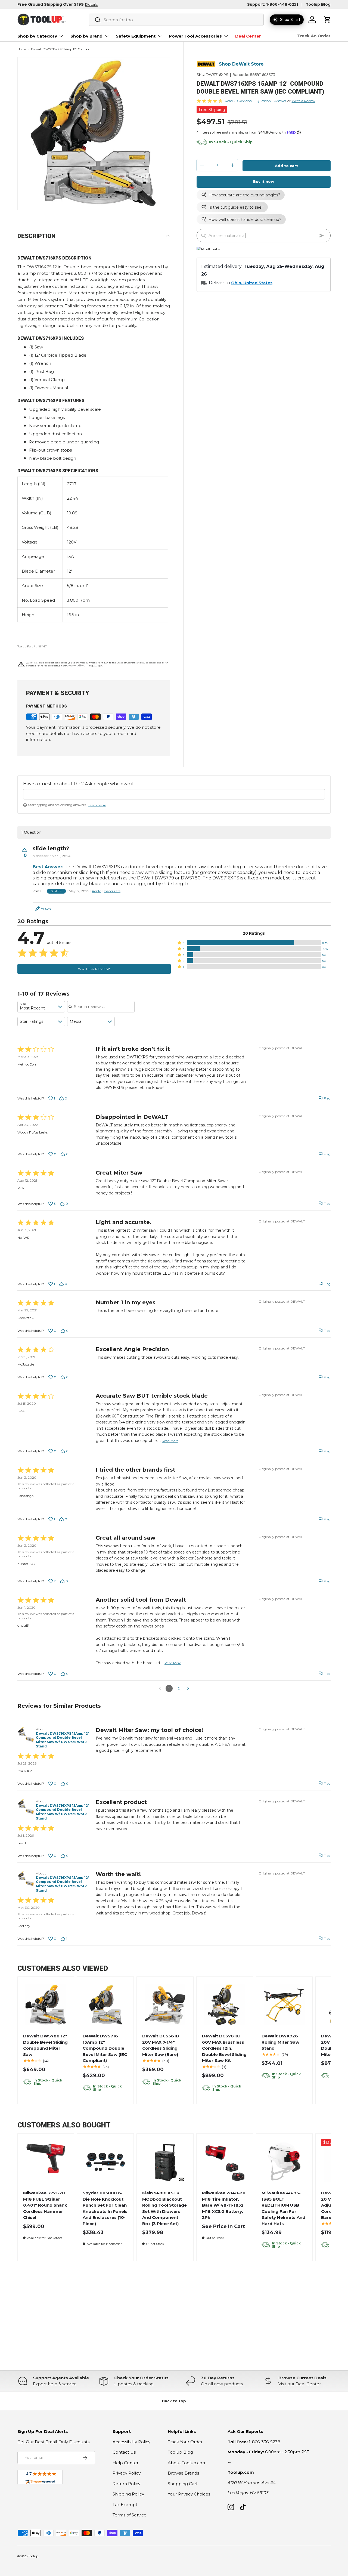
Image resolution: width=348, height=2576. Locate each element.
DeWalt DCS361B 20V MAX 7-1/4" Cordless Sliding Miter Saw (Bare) (161, 2045)
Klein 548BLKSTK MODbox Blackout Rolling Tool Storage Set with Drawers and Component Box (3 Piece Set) (164, 2208)
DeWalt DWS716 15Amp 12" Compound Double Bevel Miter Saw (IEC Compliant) (105, 2048)
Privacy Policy (127, 2473)
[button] (327, 20)
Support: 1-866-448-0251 (273, 4)
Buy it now (264, 181)
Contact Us (124, 2452)
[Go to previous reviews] (160, 1688)
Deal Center (248, 36)
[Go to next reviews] (188, 1688)
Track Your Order (185, 2442)
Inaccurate (112, 891)
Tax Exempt (125, 2505)
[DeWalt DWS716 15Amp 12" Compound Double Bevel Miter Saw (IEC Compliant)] (106, 2005)
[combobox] (176, 20)
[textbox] (174, 794)
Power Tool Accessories (195, 36)
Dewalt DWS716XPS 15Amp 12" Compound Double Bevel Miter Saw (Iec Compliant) (62, 49)
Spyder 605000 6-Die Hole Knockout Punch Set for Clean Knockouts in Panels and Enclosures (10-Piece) (105, 2208)
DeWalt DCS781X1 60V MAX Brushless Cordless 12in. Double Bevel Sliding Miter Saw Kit (224, 2048)
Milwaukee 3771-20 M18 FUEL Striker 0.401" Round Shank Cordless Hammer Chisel (45, 2205)
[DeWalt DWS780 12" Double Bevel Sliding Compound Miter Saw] (46, 2005)
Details (91, 4)
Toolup (33, 2556)
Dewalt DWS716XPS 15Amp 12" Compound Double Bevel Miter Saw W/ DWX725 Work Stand (63, 1740)
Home (22, 49)
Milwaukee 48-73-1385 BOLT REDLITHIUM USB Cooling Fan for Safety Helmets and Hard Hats (283, 2208)
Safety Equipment (136, 36)
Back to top (174, 2401)
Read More (170, 1441)
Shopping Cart (183, 2484)
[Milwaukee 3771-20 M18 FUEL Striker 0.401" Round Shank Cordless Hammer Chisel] (46, 2162)
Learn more (97, 805)
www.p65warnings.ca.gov (86, 665)
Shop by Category (37, 36)
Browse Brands (183, 2473)
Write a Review (304, 101)
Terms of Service (130, 2515)
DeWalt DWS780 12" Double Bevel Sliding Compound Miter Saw (45, 2045)
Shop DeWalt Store (241, 64)
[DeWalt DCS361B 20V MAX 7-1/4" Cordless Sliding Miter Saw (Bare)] (165, 2005)
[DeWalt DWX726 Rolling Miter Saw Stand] (284, 2005)
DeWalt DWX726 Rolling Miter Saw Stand (280, 2042)
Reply (96, 891)
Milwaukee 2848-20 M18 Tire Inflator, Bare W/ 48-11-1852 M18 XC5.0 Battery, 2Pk (224, 2205)
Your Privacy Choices (189, 2494)
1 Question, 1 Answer (270, 101)
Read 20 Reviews (238, 101)
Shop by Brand (86, 36)
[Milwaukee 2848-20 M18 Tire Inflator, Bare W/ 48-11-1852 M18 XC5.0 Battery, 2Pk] (225, 2162)
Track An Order (314, 36)
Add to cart (286, 166)
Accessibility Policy (131, 2442)
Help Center (125, 2463)
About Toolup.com (187, 2463)
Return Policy (126, 2484)
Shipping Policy (128, 2494)
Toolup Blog (318, 4)
